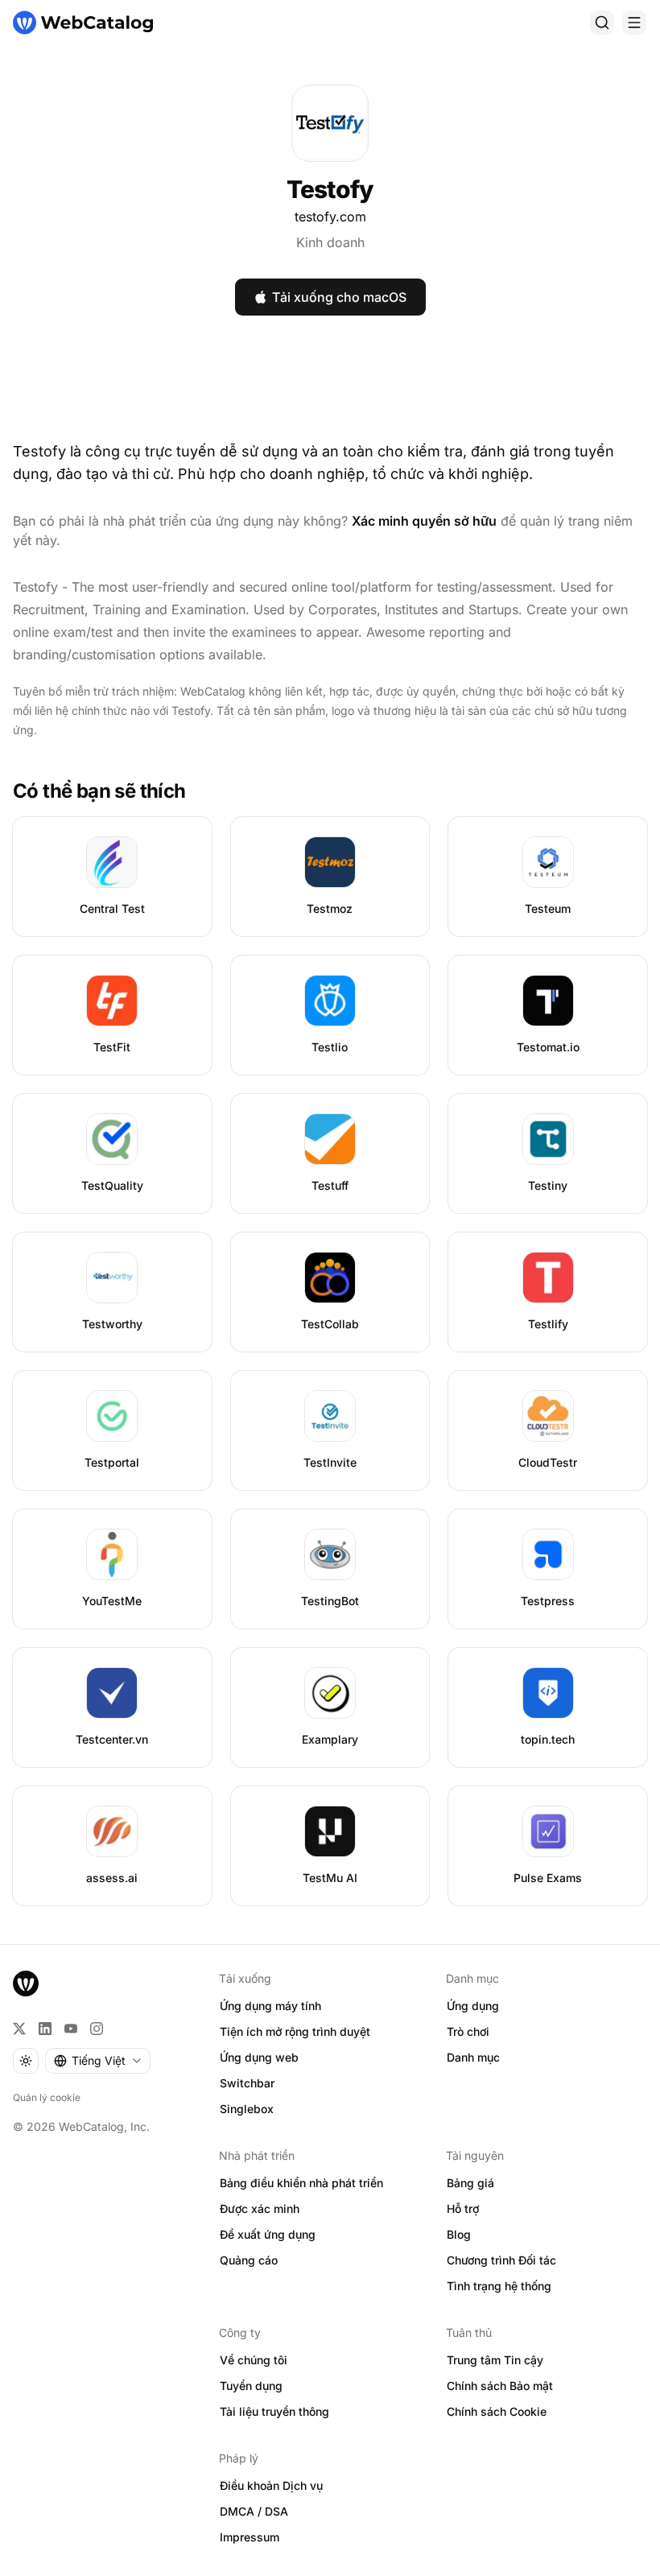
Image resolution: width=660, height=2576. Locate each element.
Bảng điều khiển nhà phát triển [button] (301, 2183)
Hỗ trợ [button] (463, 2209)
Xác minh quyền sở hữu (424, 521)
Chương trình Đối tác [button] (501, 2260)
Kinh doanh (330, 242)
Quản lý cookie (47, 2097)
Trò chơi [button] (468, 2031)
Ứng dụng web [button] (259, 2057)
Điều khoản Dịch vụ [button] (271, 2485)
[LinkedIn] (45, 2029)
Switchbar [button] (247, 2083)
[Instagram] (97, 2029)
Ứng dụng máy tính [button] (270, 2006)
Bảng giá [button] (470, 2183)
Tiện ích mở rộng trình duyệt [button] (295, 2031)
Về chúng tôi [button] (254, 2360)
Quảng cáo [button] (249, 2260)
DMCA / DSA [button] (254, 2511)
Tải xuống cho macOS (339, 297)
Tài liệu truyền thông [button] (274, 2411)
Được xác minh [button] (260, 2209)
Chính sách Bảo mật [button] (500, 2386)
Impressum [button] (250, 2537)
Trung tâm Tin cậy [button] (495, 2360)
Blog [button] (459, 2234)
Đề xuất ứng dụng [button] (268, 2234)
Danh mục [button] (473, 2057)
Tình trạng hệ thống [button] (499, 2286)
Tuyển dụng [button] (251, 2386)
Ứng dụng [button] (473, 2006)
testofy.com (330, 217)
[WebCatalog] (26, 1984)
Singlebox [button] (247, 2109)
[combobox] (98, 2061)
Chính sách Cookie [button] (497, 2411)
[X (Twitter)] (19, 2029)
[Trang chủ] (83, 23)
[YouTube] (71, 2029)
